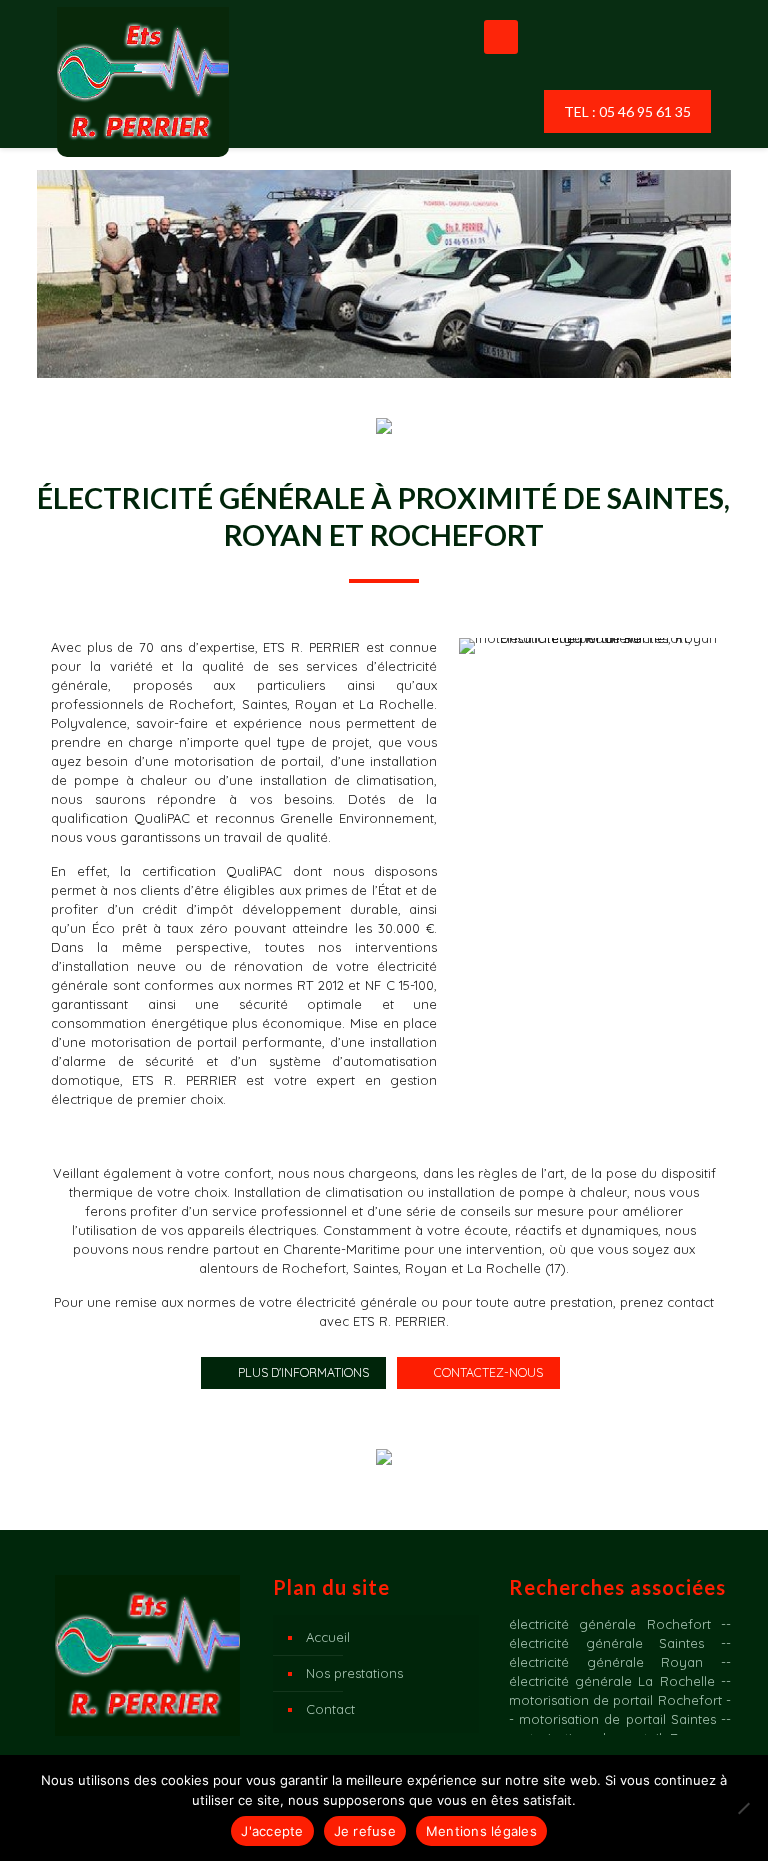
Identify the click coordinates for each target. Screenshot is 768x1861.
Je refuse (365, 1831)
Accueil (328, 1637)
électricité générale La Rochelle (612, 1681)
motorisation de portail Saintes (617, 1719)
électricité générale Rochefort (610, 1624)
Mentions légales (481, 1831)
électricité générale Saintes (606, 1643)
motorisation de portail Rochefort (615, 1700)
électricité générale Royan (606, 1662)
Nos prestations (354, 1673)
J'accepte (272, 1831)
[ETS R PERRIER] (143, 82)
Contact (330, 1709)
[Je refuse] (743, 1808)
